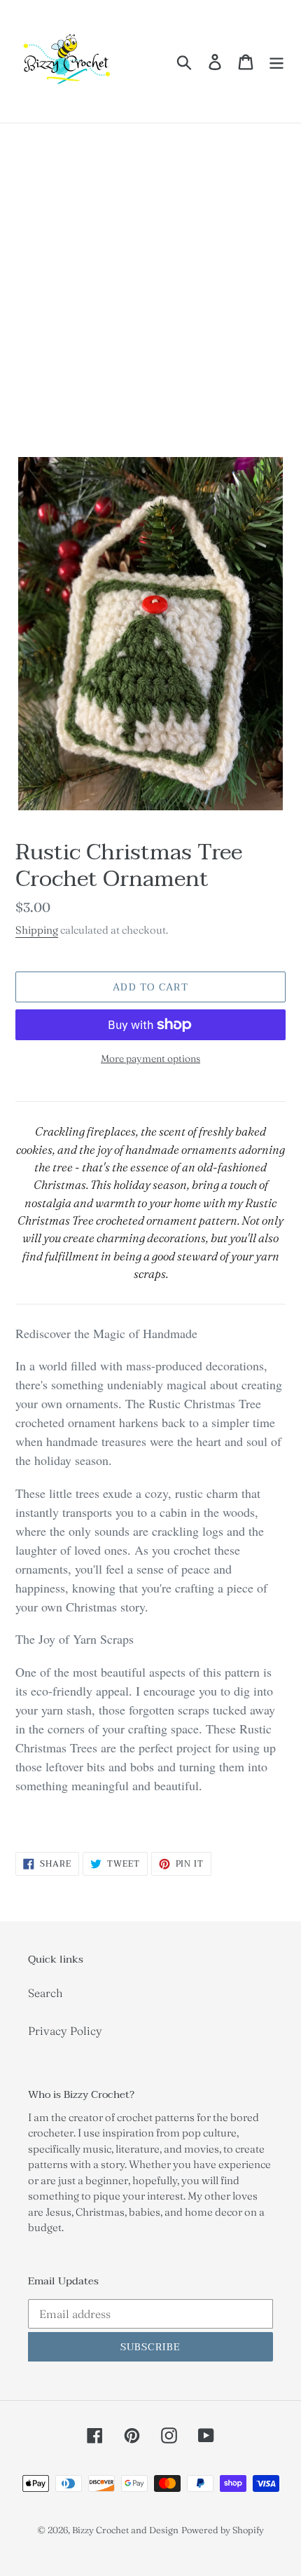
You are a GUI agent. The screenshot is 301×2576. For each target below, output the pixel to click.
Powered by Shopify (223, 2530)
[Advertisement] (150, 281)
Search (45, 1993)
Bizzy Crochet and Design (125, 2530)
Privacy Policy (65, 2031)
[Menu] (276, 62)
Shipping (37, 930)
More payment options (150, 1058)
